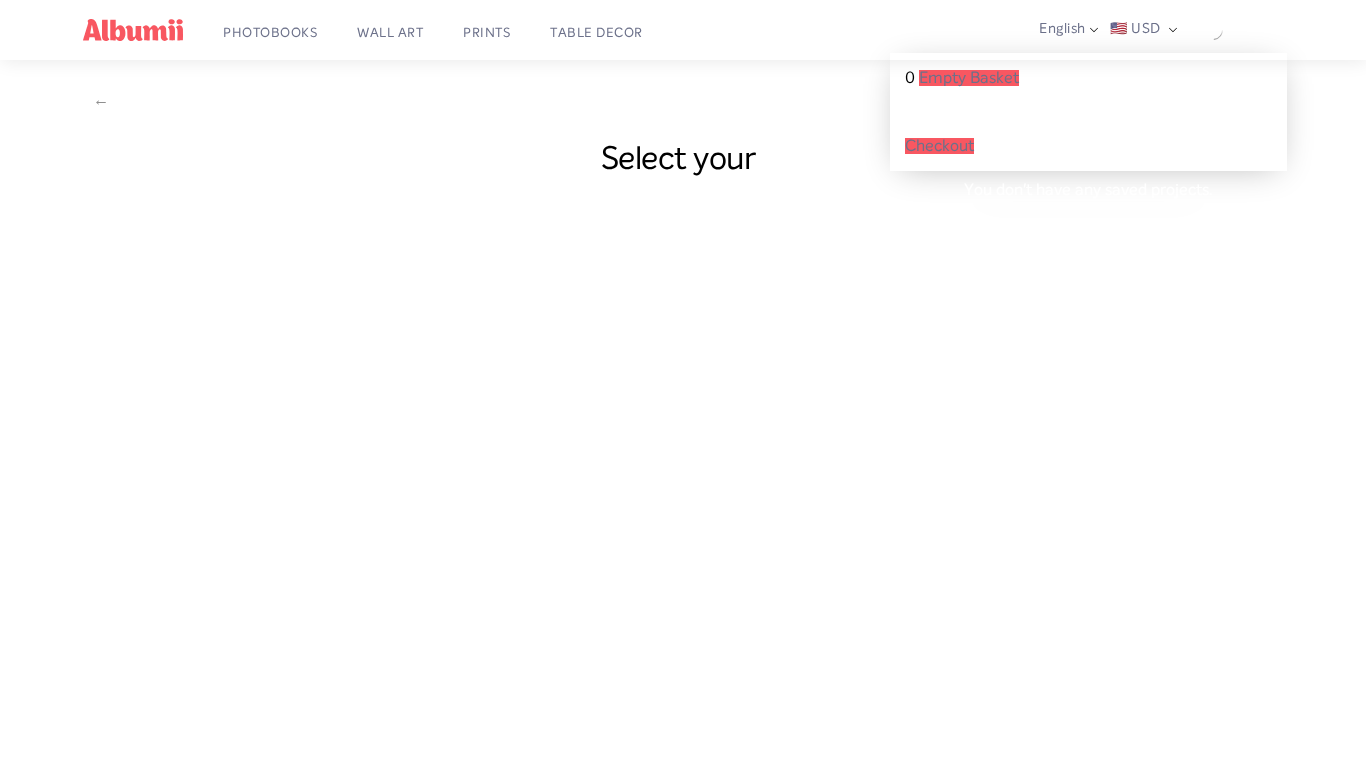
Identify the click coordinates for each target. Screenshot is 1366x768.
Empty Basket (969, 78)
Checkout (939, 146)
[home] (133, 30)
